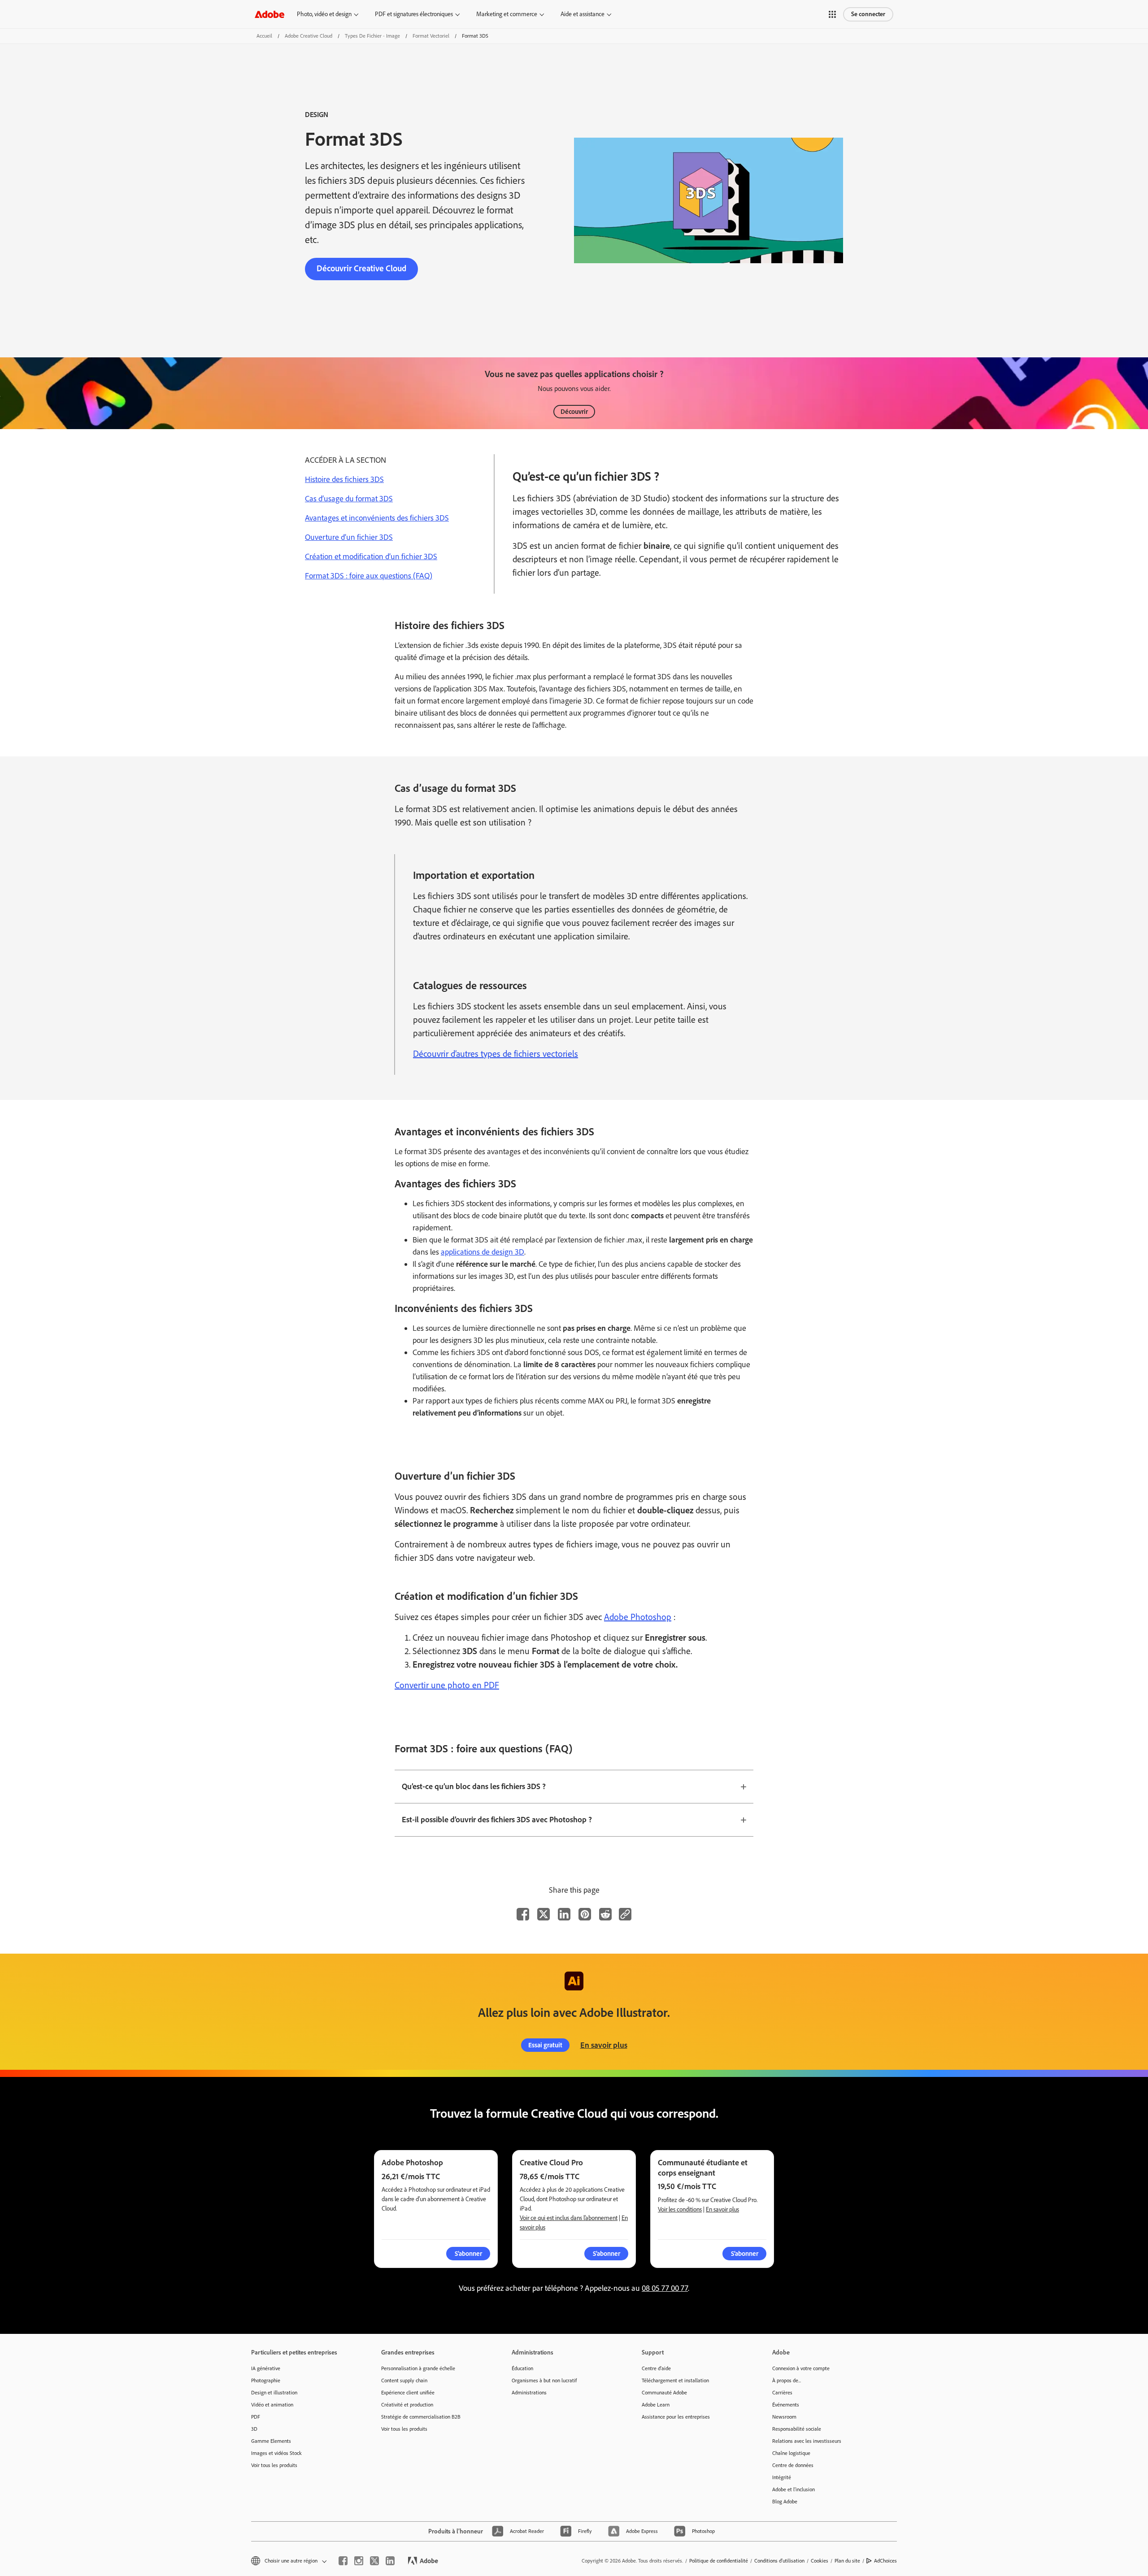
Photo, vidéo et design (324, 14)
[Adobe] (270, 14)
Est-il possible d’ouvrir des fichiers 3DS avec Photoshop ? (497, 1820)
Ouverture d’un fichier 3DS (349, 537)
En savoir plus (604, 2045)
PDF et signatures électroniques (414, 14)
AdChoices (885, 2561)
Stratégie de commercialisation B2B (421, 2417)
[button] (832, 14)
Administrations (529, 2393)
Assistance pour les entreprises (676, 2417)
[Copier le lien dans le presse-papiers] (625, 1914)
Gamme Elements (271, 2441)
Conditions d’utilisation (779, 2561)
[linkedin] (390, 2561)
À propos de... (787, 2381)
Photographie (266, 2381)
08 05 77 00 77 (665, 2288)
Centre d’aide (656, 2368)
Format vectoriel (431, 36)
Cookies (820, 2561)
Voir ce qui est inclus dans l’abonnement (569, 2218)
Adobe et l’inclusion (794, 2489)
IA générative (266, 2368)
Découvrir (574, 412)
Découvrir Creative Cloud (361, 268)
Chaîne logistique (791, 2453)
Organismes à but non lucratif (544, 2381)
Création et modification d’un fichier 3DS (371, 556)
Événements (786, 2405)
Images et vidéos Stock (276, 2453)
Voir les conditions (680, 2209)
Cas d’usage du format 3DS (349, 499)
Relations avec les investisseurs (807, 2441)
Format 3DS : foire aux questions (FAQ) (369, 576)
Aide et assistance (583, 14)
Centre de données (793, 2465)
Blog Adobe (785, 2502)
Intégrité (782, 2477)
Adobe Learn (656, 2405)
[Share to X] (544, 1914)
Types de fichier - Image (372, 36)
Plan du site (847, 2561)
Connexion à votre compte (801, 2368)
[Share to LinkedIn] (564, 1914)
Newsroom (784, 2417)
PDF (256, 2417)
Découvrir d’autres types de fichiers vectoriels (496, 1054)
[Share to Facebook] (523, 1914)
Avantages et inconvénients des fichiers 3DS (377, 518)
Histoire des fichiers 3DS (344, 479)
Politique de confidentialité (719, 2561)
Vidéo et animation (272, 2405)
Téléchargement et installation (675, 2381)
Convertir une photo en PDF (447, 1685)
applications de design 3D (483, 1252)
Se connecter (868, 14)
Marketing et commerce (507, 14)
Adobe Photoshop (638, 1617)
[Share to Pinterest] (585, 1914)
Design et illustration (274, 2393)
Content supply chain (404, 2381)
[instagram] (359, 2561)
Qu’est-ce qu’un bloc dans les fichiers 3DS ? (474, 1786)
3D (254, 2429)
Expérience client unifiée (408, 2393)
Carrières (782, 2393)
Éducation (522, 2368)
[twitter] (374, 2561)
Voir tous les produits (274, 2465)
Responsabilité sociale (797, 2429)
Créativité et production (407, 2405)
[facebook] (343, 2561)
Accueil (264, 36)
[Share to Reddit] (605, 1914)
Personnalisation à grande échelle (418, 2368)
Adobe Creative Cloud (309, 36)
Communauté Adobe (664, 2393)
